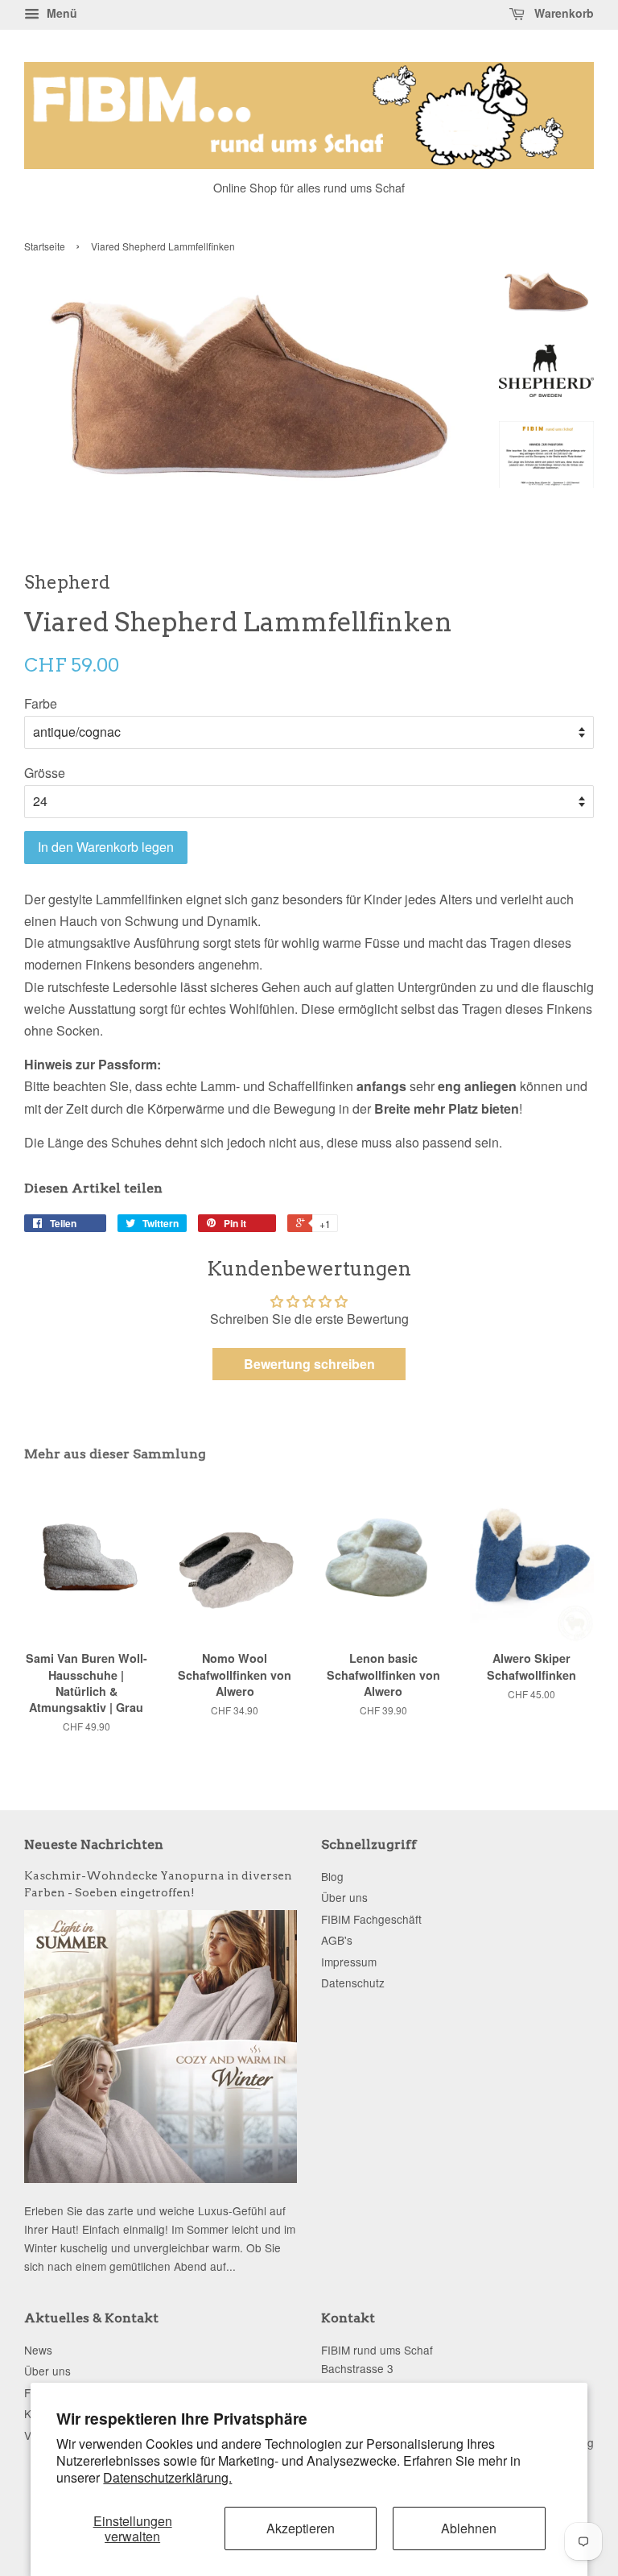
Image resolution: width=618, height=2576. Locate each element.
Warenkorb (562, 13)
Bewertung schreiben (309, 1364)
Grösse (45, 773)
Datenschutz (353, 1983)
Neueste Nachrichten (94, 1844)
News (38, 2350)
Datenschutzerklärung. (167, 2477)
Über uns (344, 1897)
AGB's (337, 1940)
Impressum (349, 1962)
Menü (60, 13)
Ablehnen (469, 2528)
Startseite (45, 246)
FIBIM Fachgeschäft (371, 1919)
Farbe (41, 703)
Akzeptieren (301, 2528)
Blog (332, 1876)
